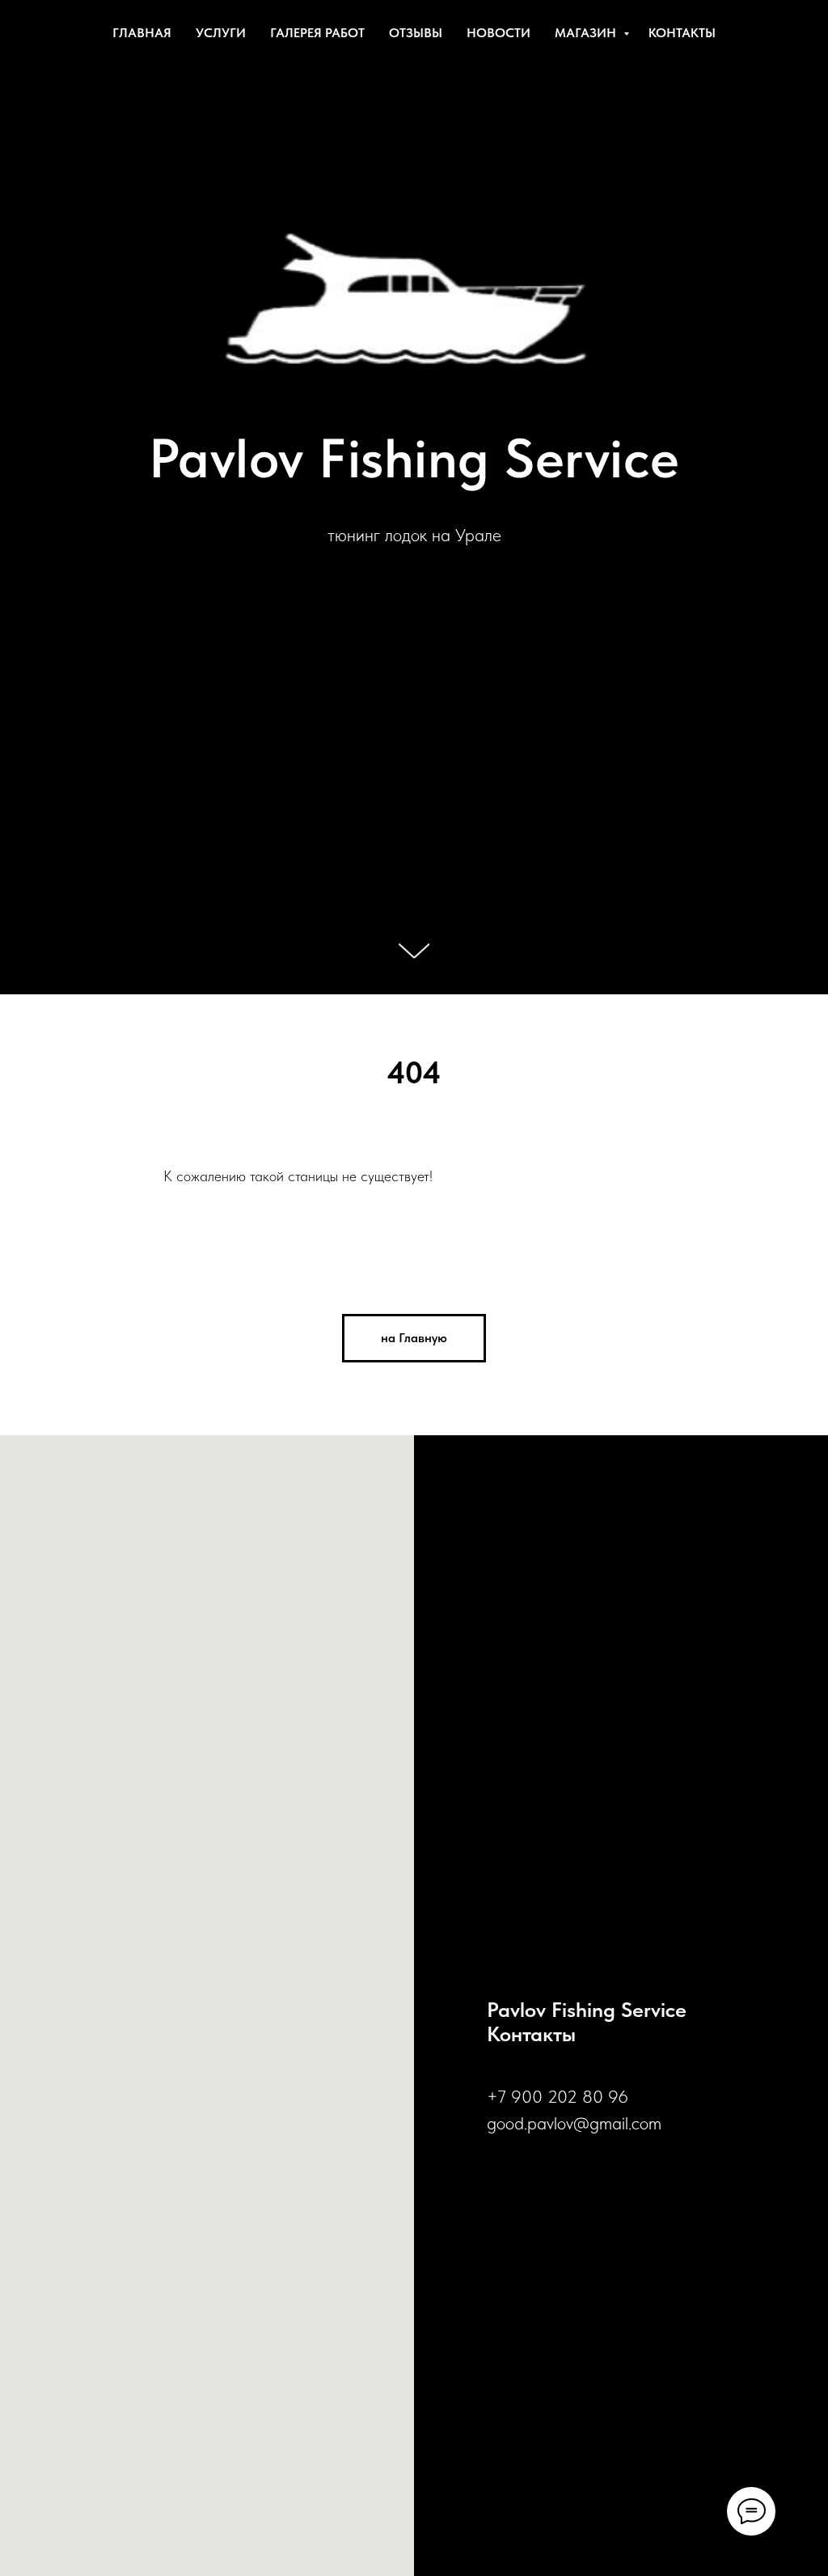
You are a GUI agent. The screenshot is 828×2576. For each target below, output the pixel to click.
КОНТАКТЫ (682, 33)
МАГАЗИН (587, 33)
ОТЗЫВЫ (416, 33)
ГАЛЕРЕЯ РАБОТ (317, 33)
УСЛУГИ (221, 33)
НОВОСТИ (498, 33)
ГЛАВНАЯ (142, 33)
